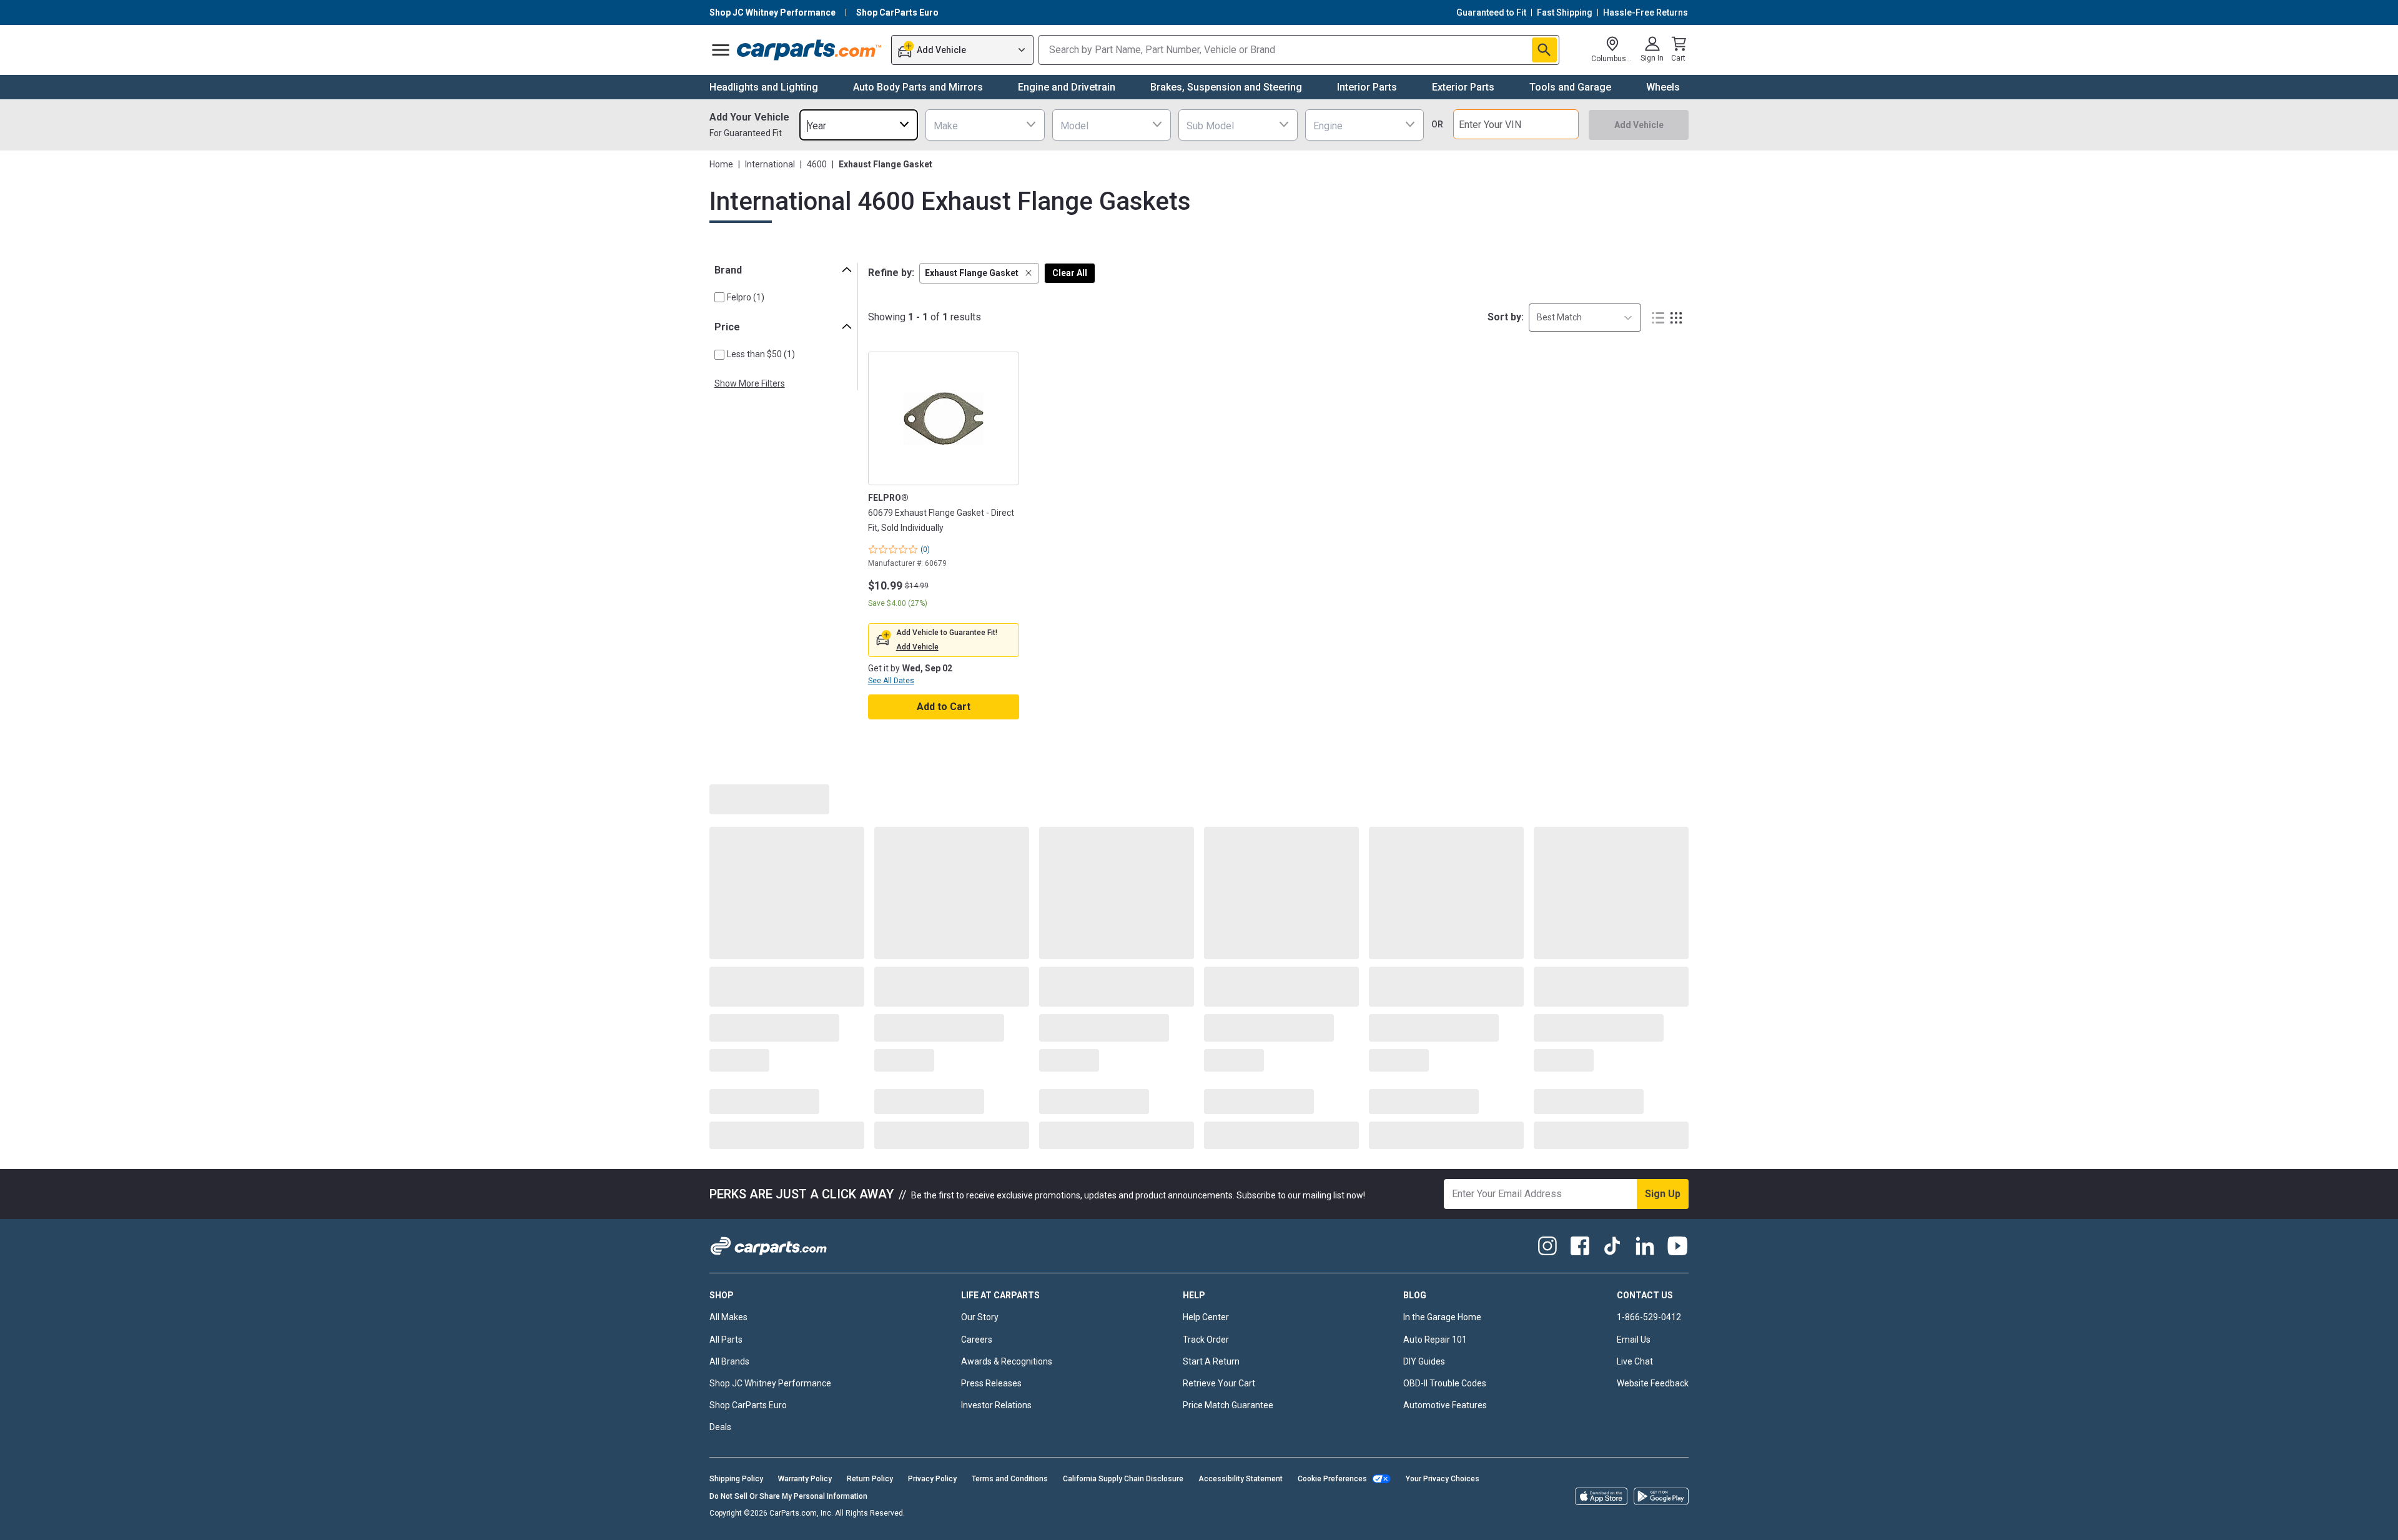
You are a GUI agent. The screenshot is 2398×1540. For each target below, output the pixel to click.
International (770, 164)
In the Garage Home (1442, 1317)
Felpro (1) (746, 297)
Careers (977, 1340)
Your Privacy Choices (1443, 1479)
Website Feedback (1653, 1383)
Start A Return (1211, 1361)
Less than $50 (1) (761, 354)
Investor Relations (996, 1405)
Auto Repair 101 (1435, 1340)
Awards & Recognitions (1007, 1361)
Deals (720, 1427)
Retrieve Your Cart (1219, 1383)
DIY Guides (1424, 1361)
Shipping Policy (736, 1479)
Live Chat (1635, 1361)
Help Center (1206, 1317)
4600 (817, 164)
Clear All (1070, 273)
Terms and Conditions (1010, 1479)
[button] (979, 273)
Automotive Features (1445, 1405)
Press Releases (991, 1383)
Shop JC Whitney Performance (770, 1383)
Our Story (980, 1317)
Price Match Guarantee (1228, 1405)
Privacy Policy (932, 1479)
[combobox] (859, 125)
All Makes (728, 1317)
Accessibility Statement (1241, 1479)
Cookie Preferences (1332, 1479)
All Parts (726, 1340)
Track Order (1206, 1340)
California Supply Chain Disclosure (1123, 1479)
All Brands (729, 1361)
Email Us (1634, 1340)
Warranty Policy (805, 1479)
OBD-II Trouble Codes (1445, 1383)
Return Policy (870, 1479)
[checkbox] (719, 297)
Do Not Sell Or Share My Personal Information (788, 1496)
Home (721, 164)
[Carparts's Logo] (810, 50)
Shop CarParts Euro (748, 1405)
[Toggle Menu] (721, 50)
